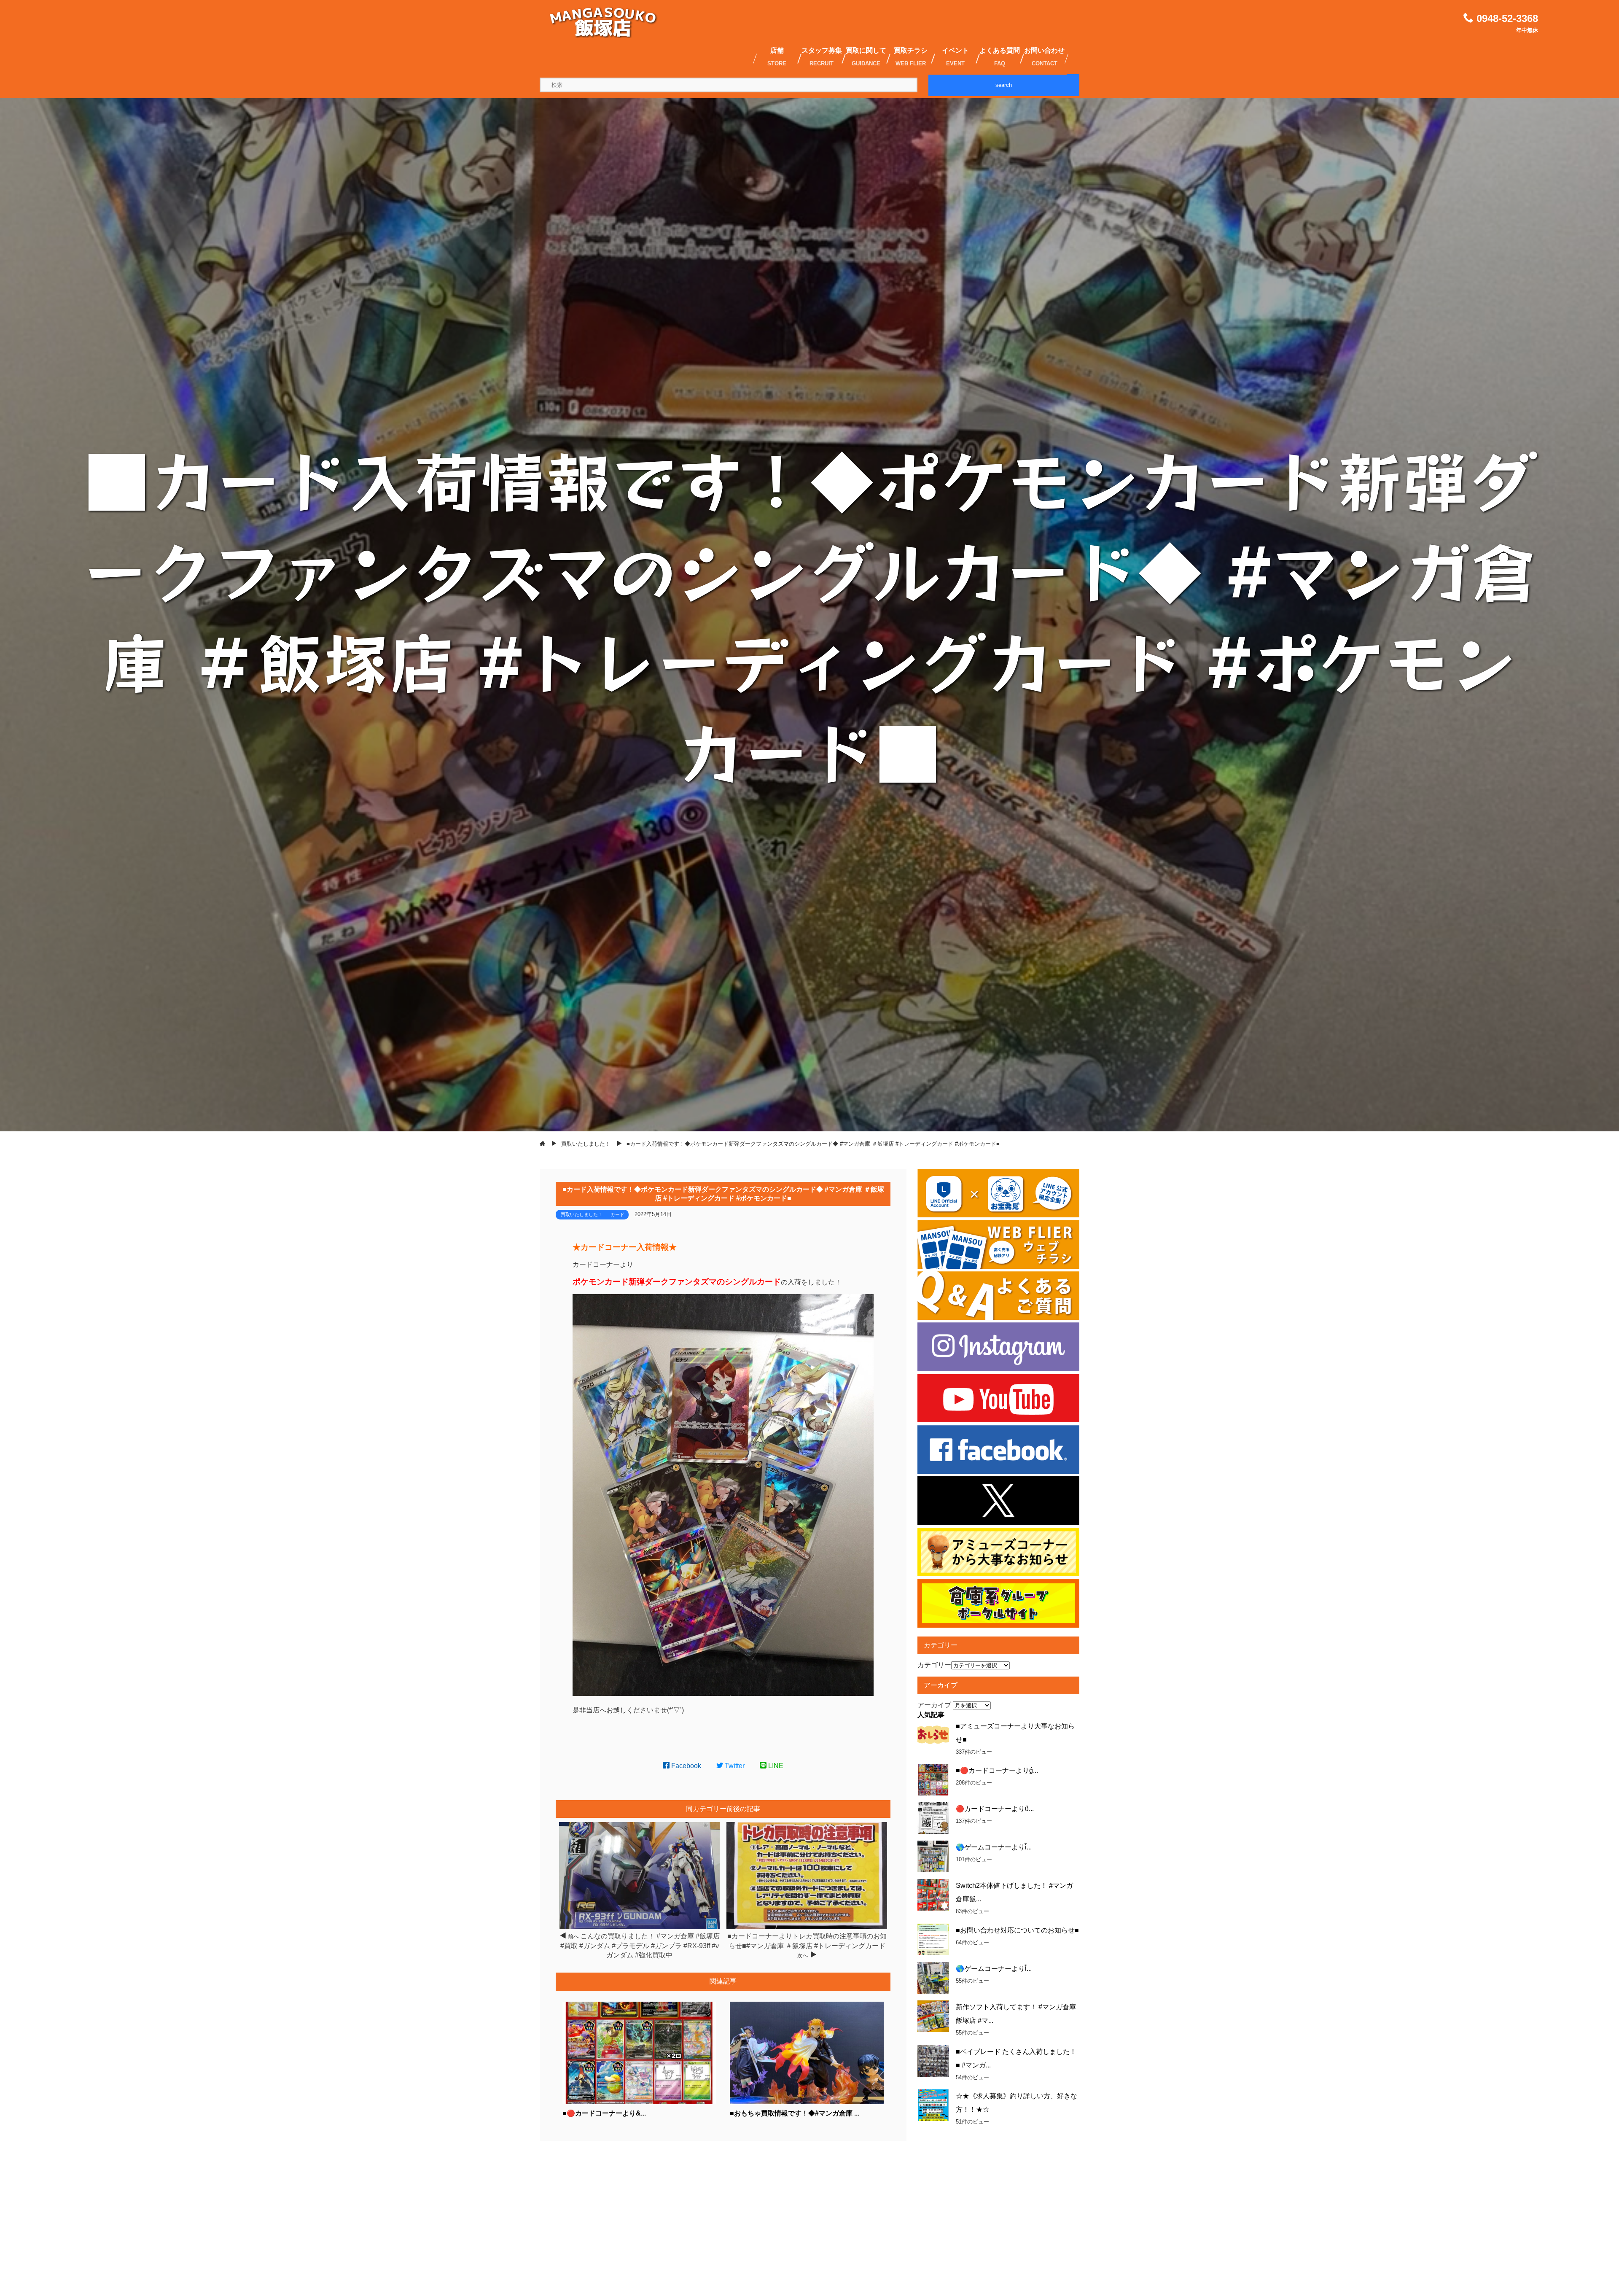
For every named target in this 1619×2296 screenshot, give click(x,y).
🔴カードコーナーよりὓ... (995, 1809)
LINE (775, 1766)
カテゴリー (934, 1665)
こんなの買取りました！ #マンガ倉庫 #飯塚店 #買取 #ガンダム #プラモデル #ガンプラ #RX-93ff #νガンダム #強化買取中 (640, 1946)
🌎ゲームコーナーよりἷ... (994, 1847)
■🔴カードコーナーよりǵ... (997, 1770)
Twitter (734, 1766)
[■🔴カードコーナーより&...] (639, 2102)
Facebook (685, 1766)
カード (617, 1214)
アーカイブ (934, 1705)
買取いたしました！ (582, 1214)
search (1004, 85)
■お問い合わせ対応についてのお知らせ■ (1017, 1930)
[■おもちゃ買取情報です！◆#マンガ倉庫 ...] (807, 2102)
